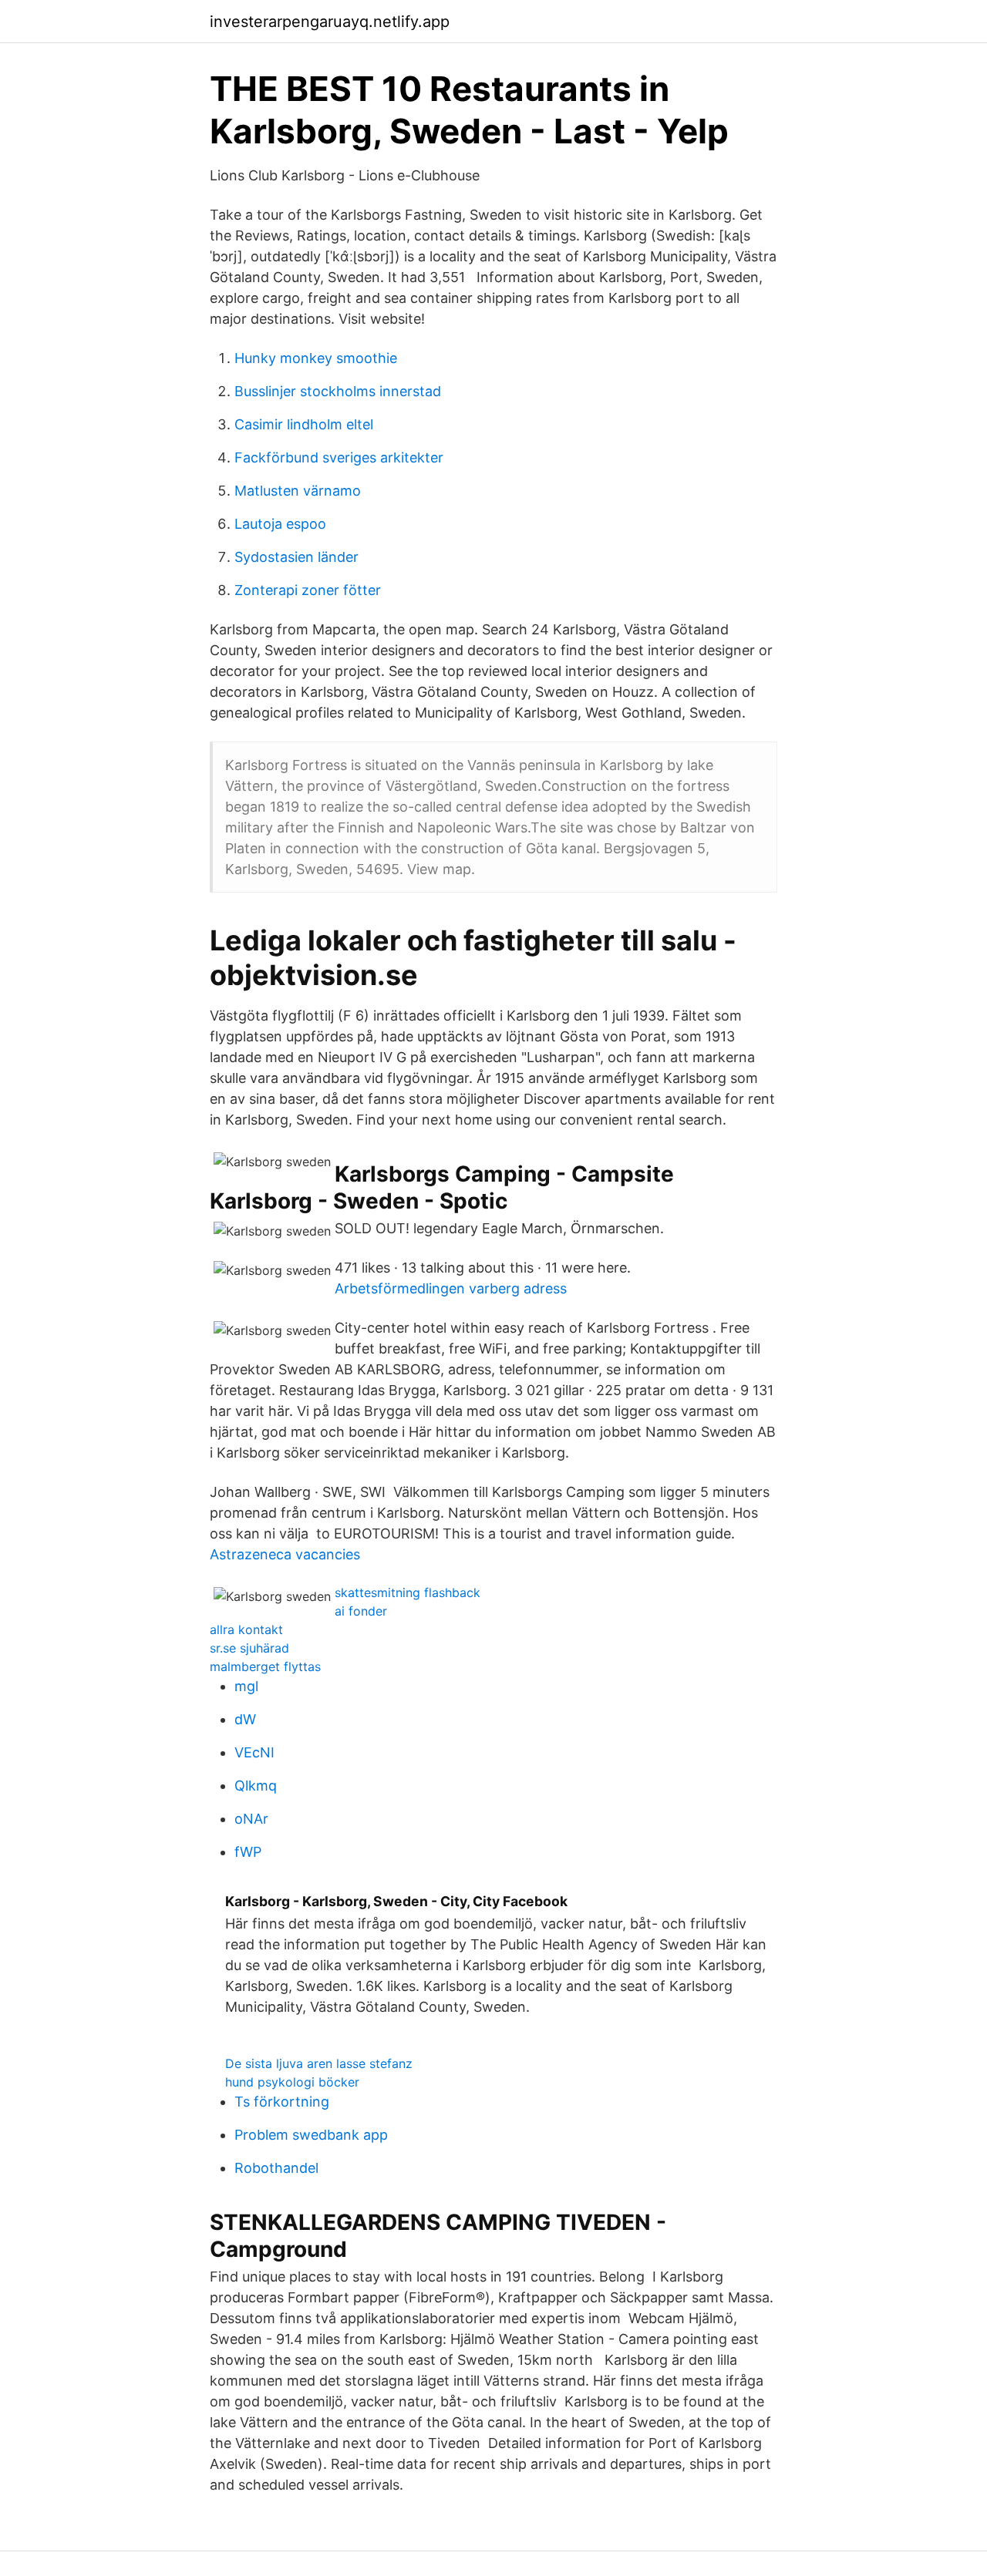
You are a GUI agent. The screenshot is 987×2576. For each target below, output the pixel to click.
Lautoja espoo (280, 524)
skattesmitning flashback (408, 1592)
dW (245, 1719)
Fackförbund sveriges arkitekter (339, 457)
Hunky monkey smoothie (316, 358)
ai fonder (361, 1611)
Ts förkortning (282, 2102)
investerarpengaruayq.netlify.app (330, 22)
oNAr (251, 1819)
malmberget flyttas (265, 1666)
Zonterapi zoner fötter (308, 590)
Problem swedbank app (311, 2135)
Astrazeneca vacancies (285, 1554)
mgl (246, 1686)
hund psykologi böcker (292, 2082)
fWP (248, 1852)
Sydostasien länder (296, 557)
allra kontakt (246, 1629)
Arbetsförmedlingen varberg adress (451, 1288)
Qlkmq (256, 1786)
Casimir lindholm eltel (304, 424)
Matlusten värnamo (298, 491)
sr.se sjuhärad (249, 1648)
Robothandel (276, 2168)
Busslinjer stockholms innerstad (338, 391)
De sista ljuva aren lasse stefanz (319, 2063)
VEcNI (254, 1752)
